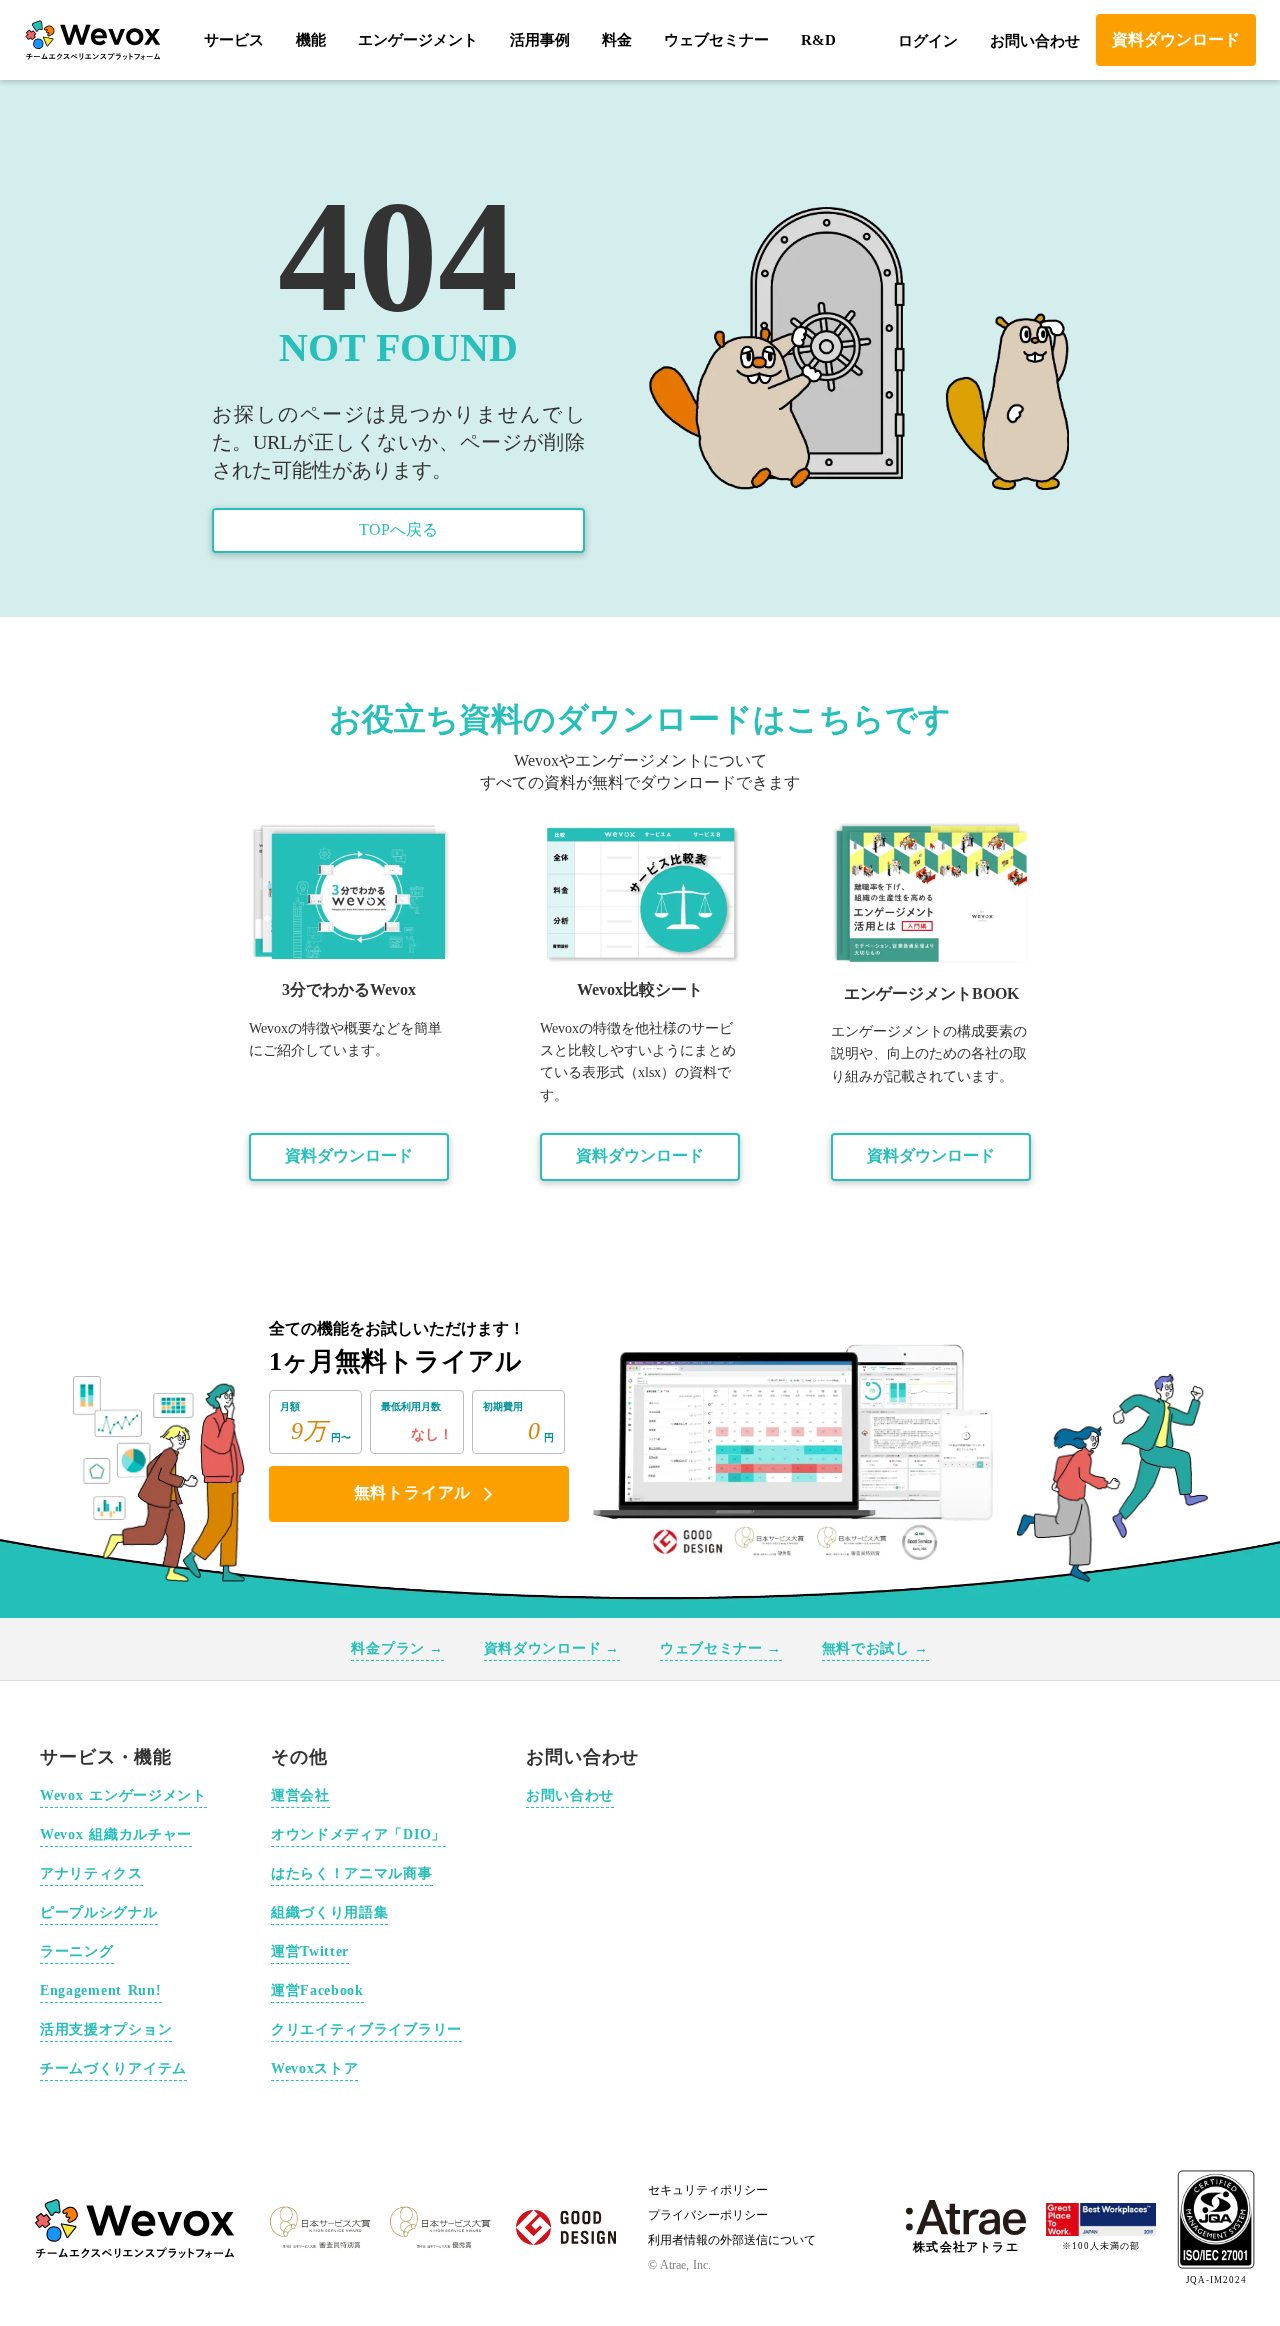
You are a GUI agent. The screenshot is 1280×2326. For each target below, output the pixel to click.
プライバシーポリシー (708, 2215)
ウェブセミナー (716, 40)
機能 (311, 40)
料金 (617, 40)
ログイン (928, 41)
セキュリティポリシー (708, 2190)
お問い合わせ (1035, 41)
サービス (234, 40)
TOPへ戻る (398, 529)
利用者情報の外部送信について (732, 2240)
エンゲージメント (418, 40)
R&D (818, 40)
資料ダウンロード (349, 1155)
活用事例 (540, 40)
